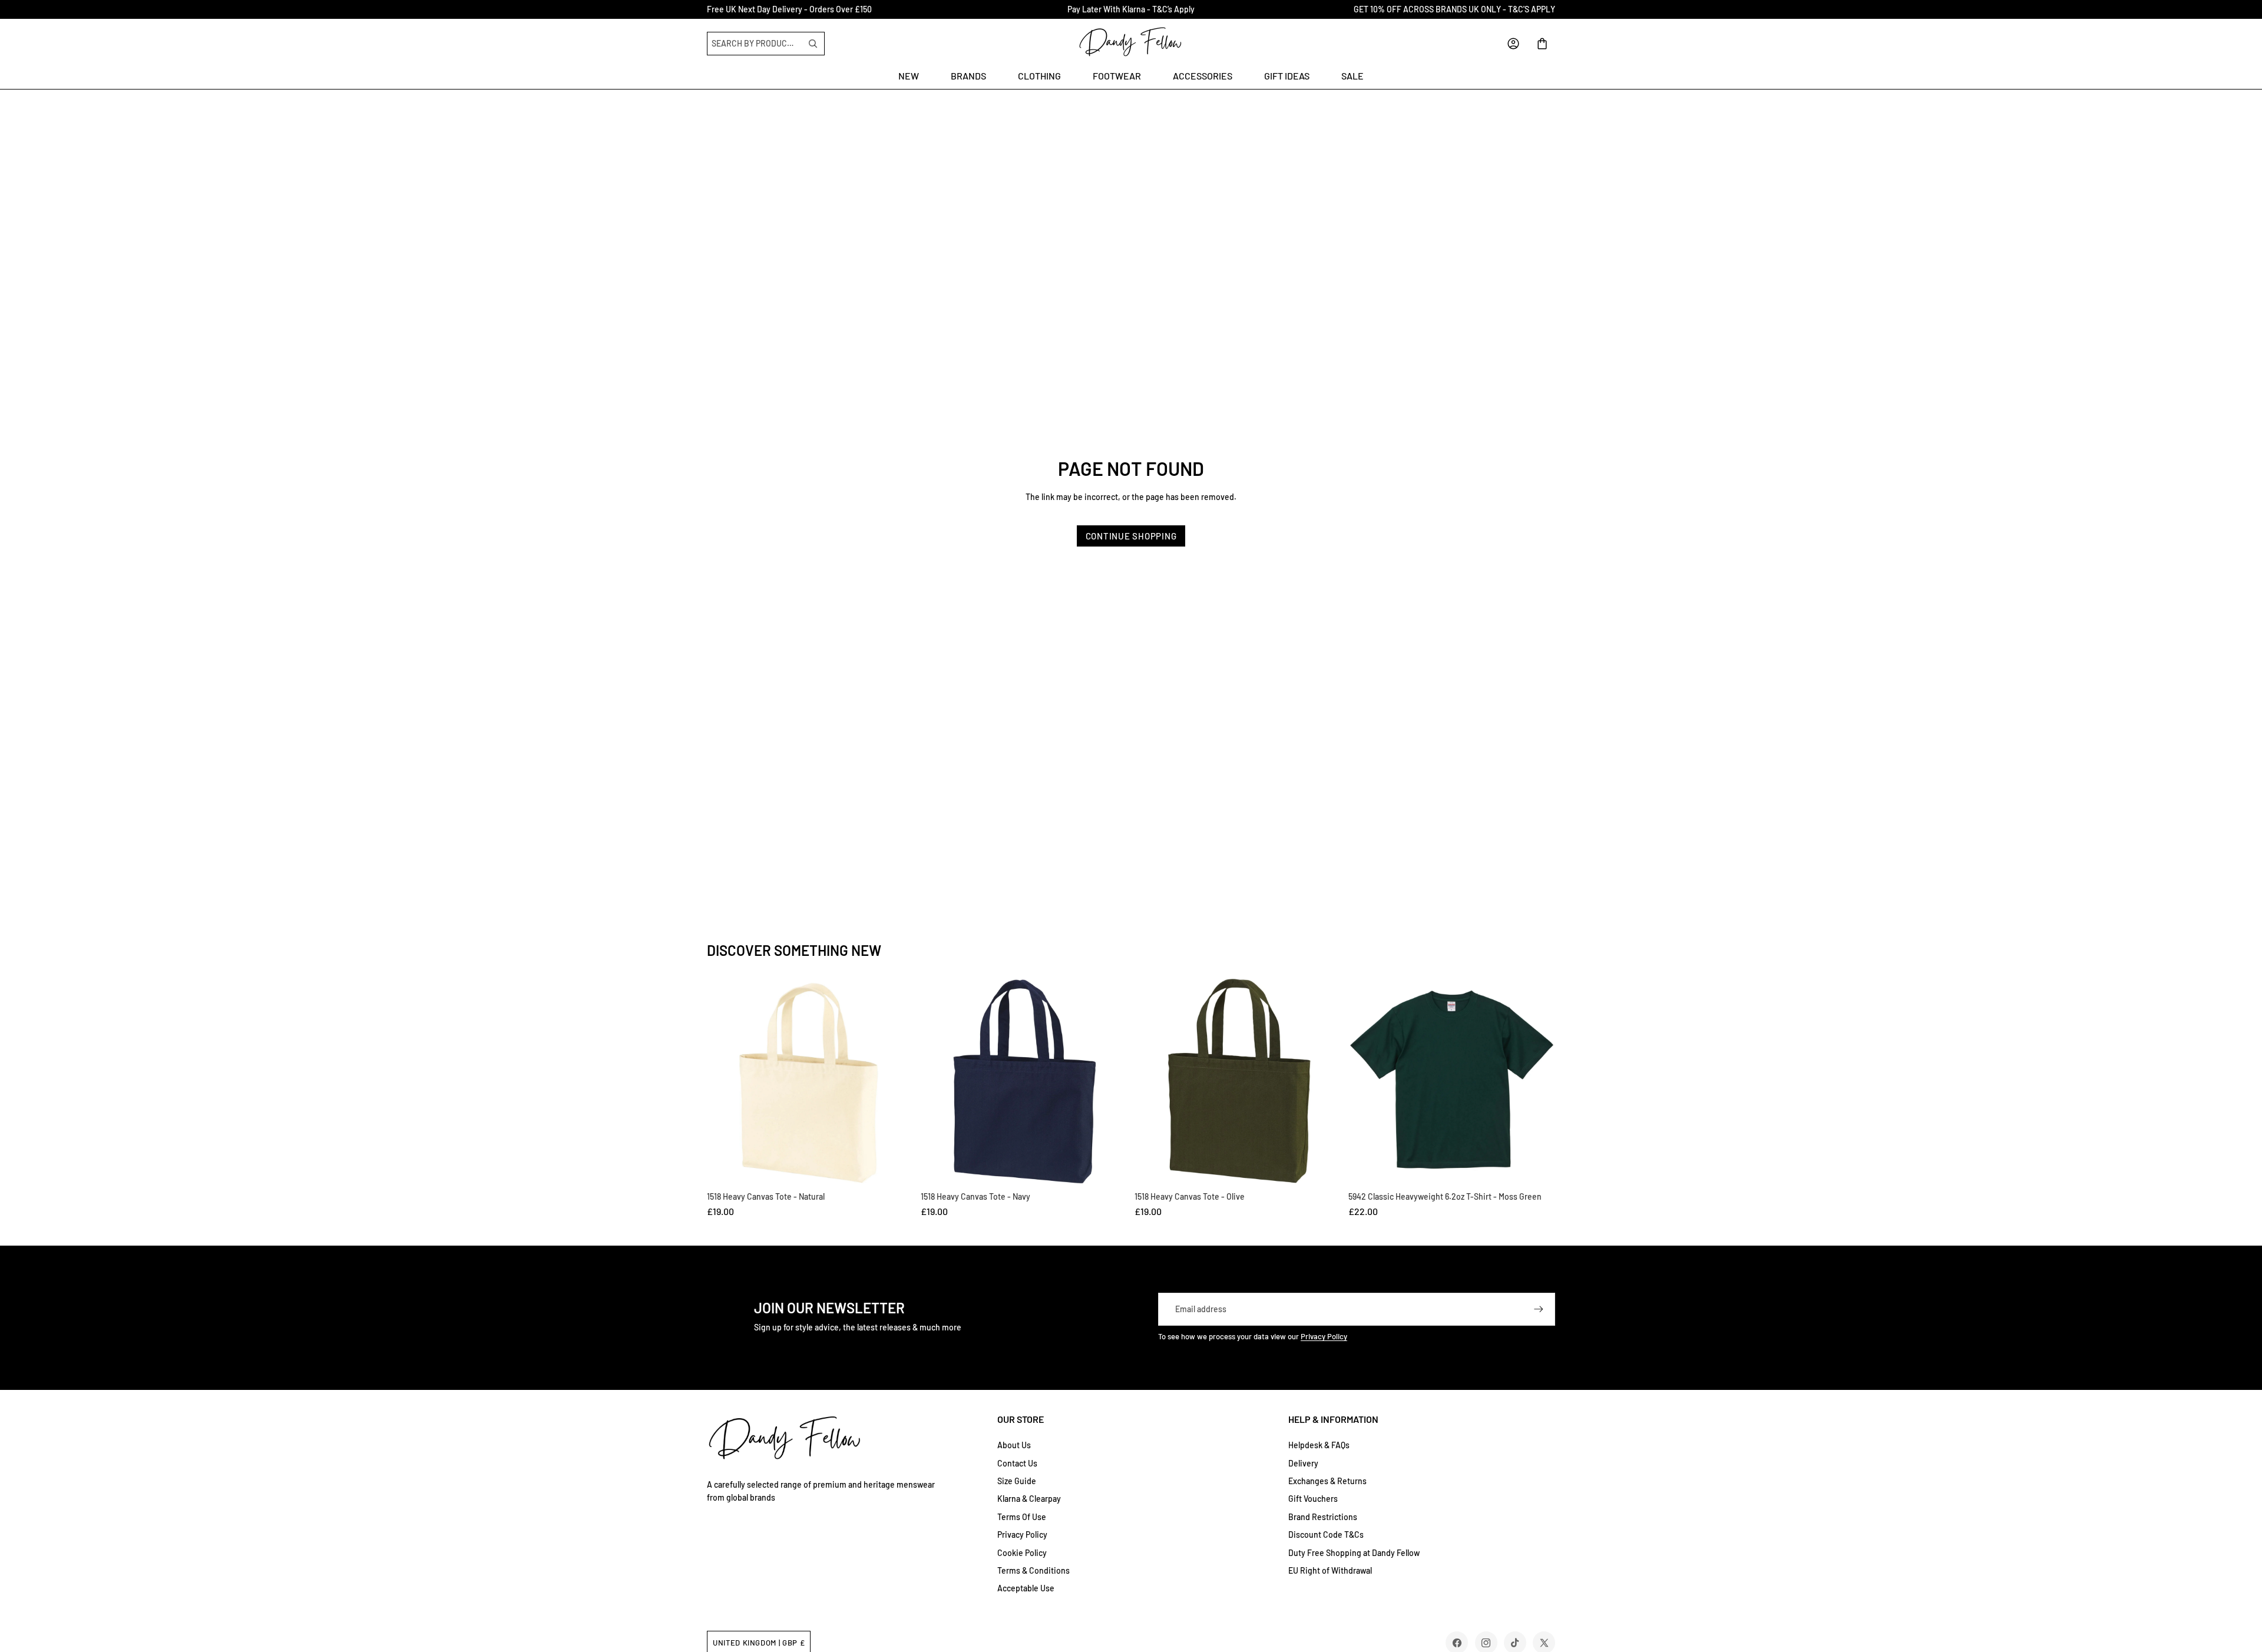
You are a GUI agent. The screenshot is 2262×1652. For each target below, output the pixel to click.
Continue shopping (1131, 536)
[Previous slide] (1361, 1082)
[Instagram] (1486, 1643)
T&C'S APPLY (1532, 9)
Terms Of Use (1022, 1517)
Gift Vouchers (1313, 1499)
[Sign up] (1539, 1309)
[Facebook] (1457, 1643)
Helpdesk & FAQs (1319, 1445)
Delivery (1303, 1463)
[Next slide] (1542, 1082)
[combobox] (756, 44)
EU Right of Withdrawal (1330, 1570)
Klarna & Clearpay (1029, 1499)
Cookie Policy (1022, 1553)
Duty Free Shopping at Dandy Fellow (1354, 1553)
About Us (1014, 1445)
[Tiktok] (1515, 1643)
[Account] (1513, 44)
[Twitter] (1544, 1643)
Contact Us (1017, 1463)
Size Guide (1017, 1481)
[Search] (813, 44)
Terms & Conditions (1034, 1570)
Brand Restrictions (1323, 1517)
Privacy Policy (1324, 1336)
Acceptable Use (1026, 1588)
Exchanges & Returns (1327, 1481)
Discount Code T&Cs (1326, 1535)
